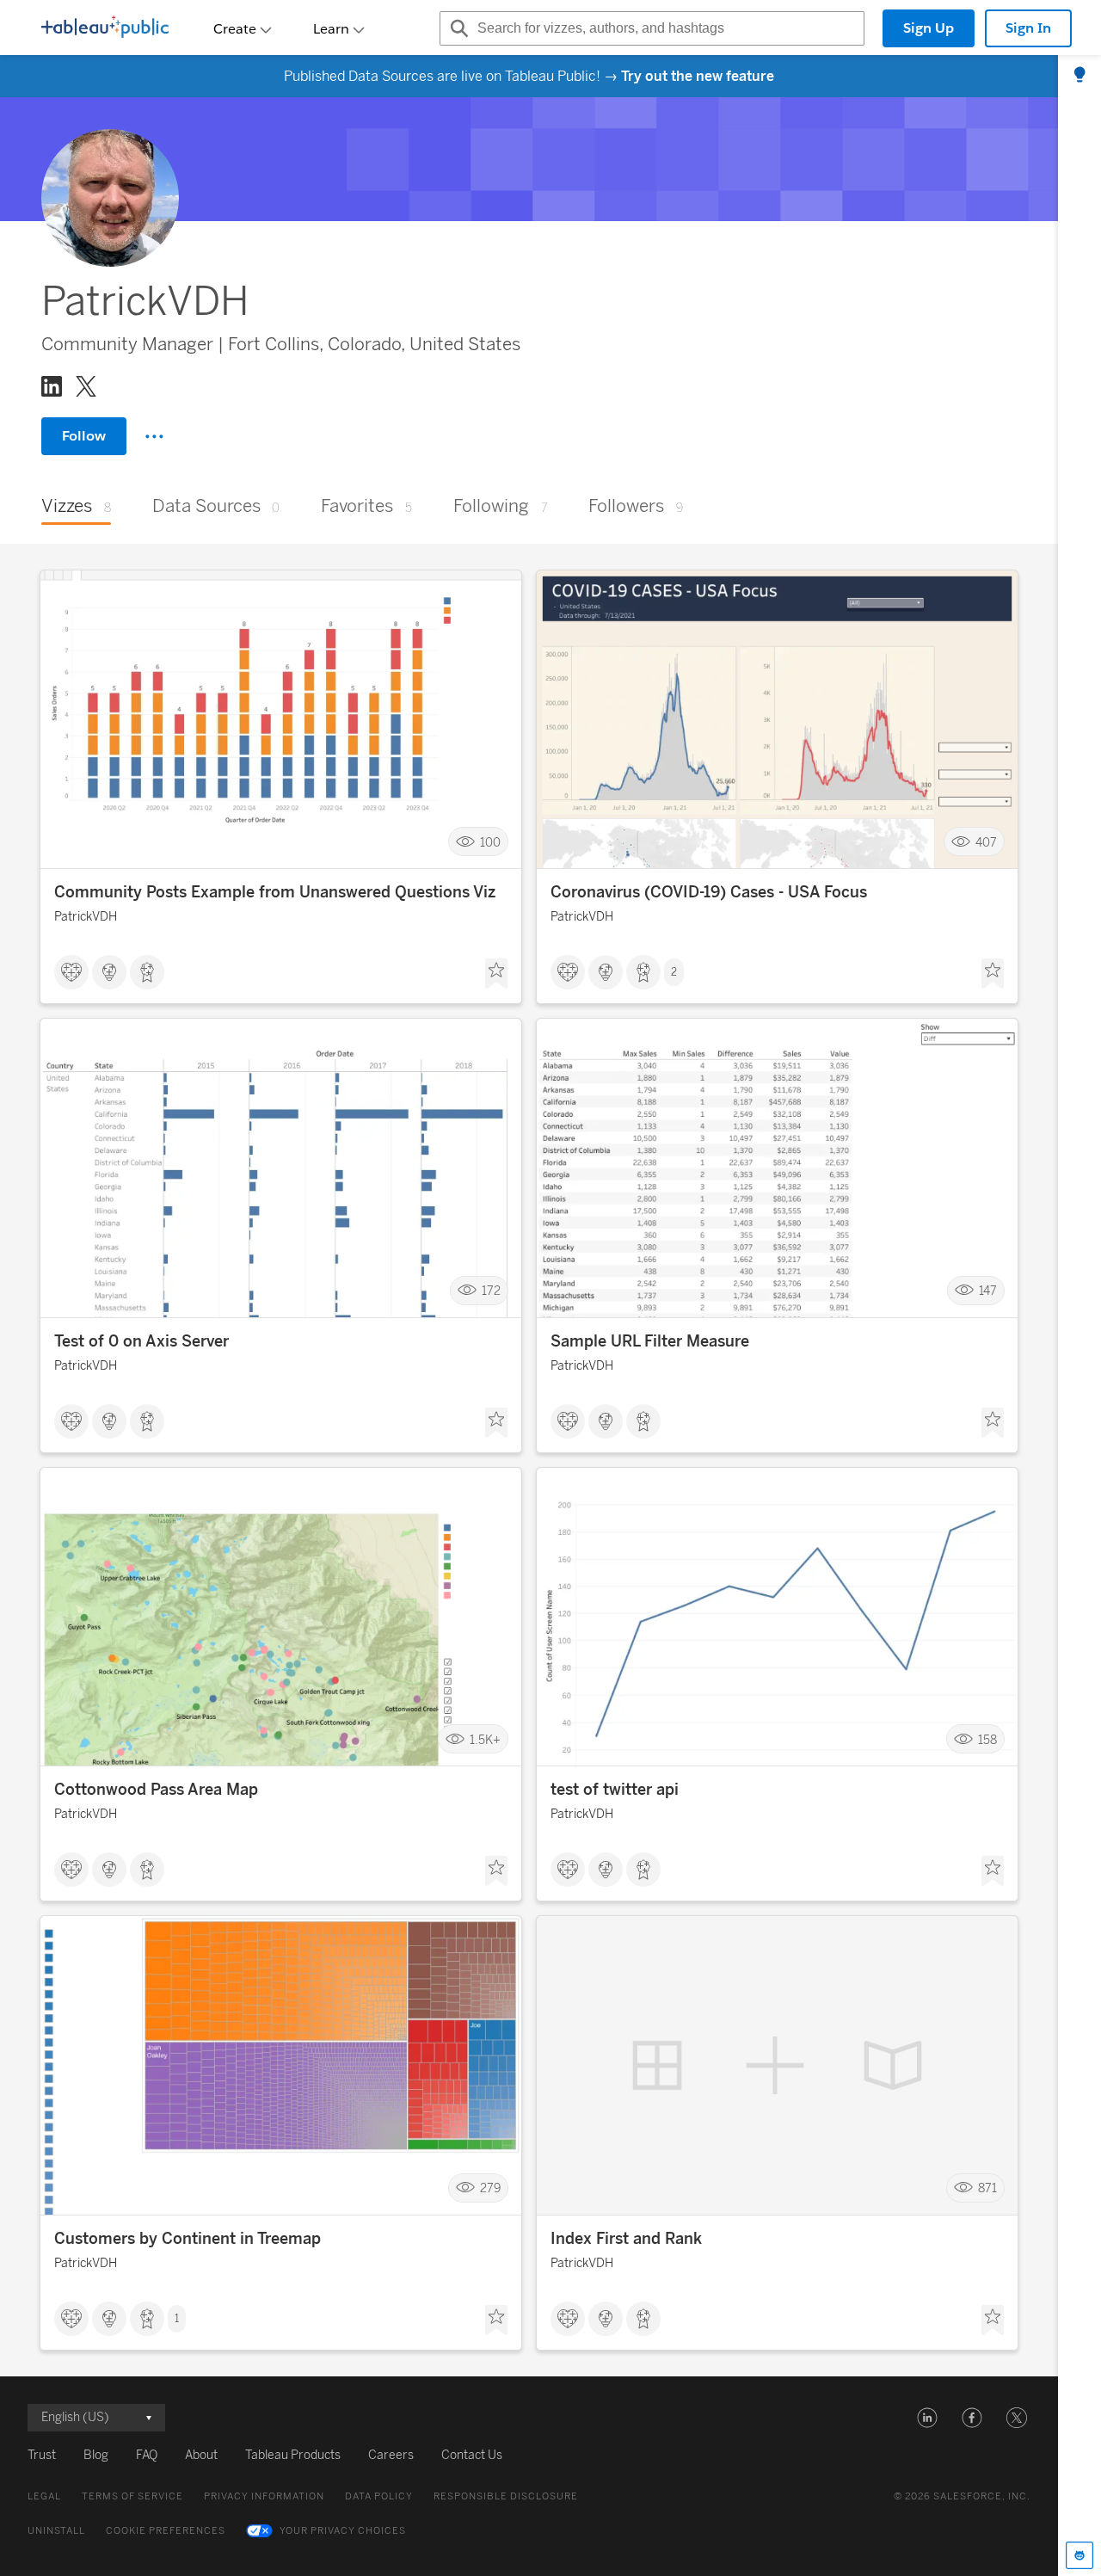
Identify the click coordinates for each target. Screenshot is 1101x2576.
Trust (42, 2455)
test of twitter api (615, 1790)
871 (987, 2188)
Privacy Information (264, 2496)
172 (491, 1291)
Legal (44, 2496)
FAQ (147, 2455)
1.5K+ (485, 1739)
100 (490, 842)
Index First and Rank (626, 2239)
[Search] (457, 28)
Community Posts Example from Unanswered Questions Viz (275, 892)
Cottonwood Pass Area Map (156, 1790)
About (201, 2455)
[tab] (1079, 76)
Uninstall (56, 2531)
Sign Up (929, 28)
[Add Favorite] (496, 974)
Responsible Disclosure (506, 2496)
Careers (391, 2455)
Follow (84, 436)
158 (987, 1739)
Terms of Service (132, 2496)
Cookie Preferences (166, 2531)
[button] (927, 2418)
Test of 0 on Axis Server (141, 1341)
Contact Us (472, 2455)
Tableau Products (293, 2455)
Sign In (1028, 28)
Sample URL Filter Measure (650, 1341)
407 (986, 842)
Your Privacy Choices (343, 2531)
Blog (96, 2455)
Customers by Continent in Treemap (188, 2239)
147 (988, 1291)
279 (490, 2188)
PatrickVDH (86, 917)
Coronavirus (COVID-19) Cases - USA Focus (709, 892)
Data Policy (379, 2496)
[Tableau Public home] (105, 28)
